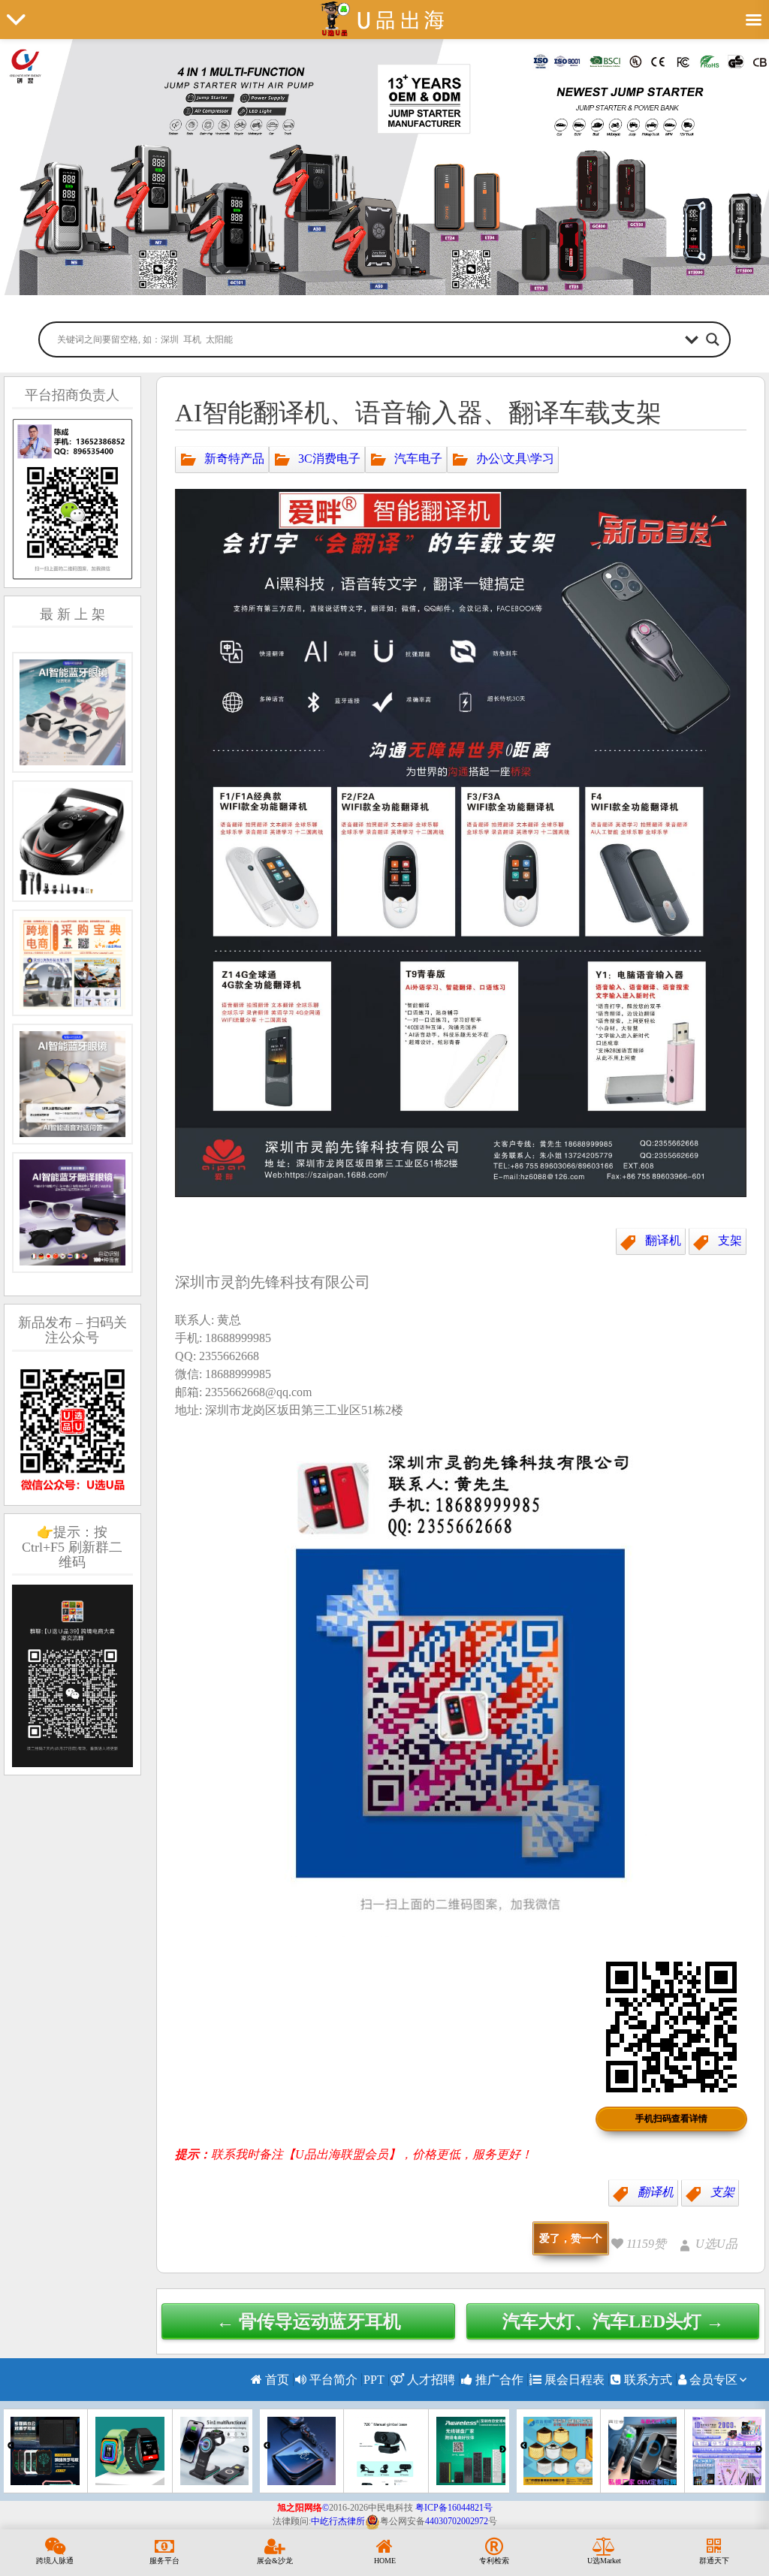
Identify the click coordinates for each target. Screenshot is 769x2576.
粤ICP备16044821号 (454, 2508)
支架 (730, 1240)
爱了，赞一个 (571, 2238)
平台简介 (332, 2380)
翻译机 (663, 1240)
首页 (276, 2380)
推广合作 (498, 2380)
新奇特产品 (234, 458)
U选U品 (716, 2244)
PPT (374, 2380)
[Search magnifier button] (713, 339)
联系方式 (647, 2380)
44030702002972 (457, 2521)
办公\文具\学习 (515, 458)
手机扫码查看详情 (671, 2119)
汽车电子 (418, 458)
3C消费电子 (329, 458)
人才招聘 (430, 2380)
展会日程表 (573, 2380)
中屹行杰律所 (338, 2521)
